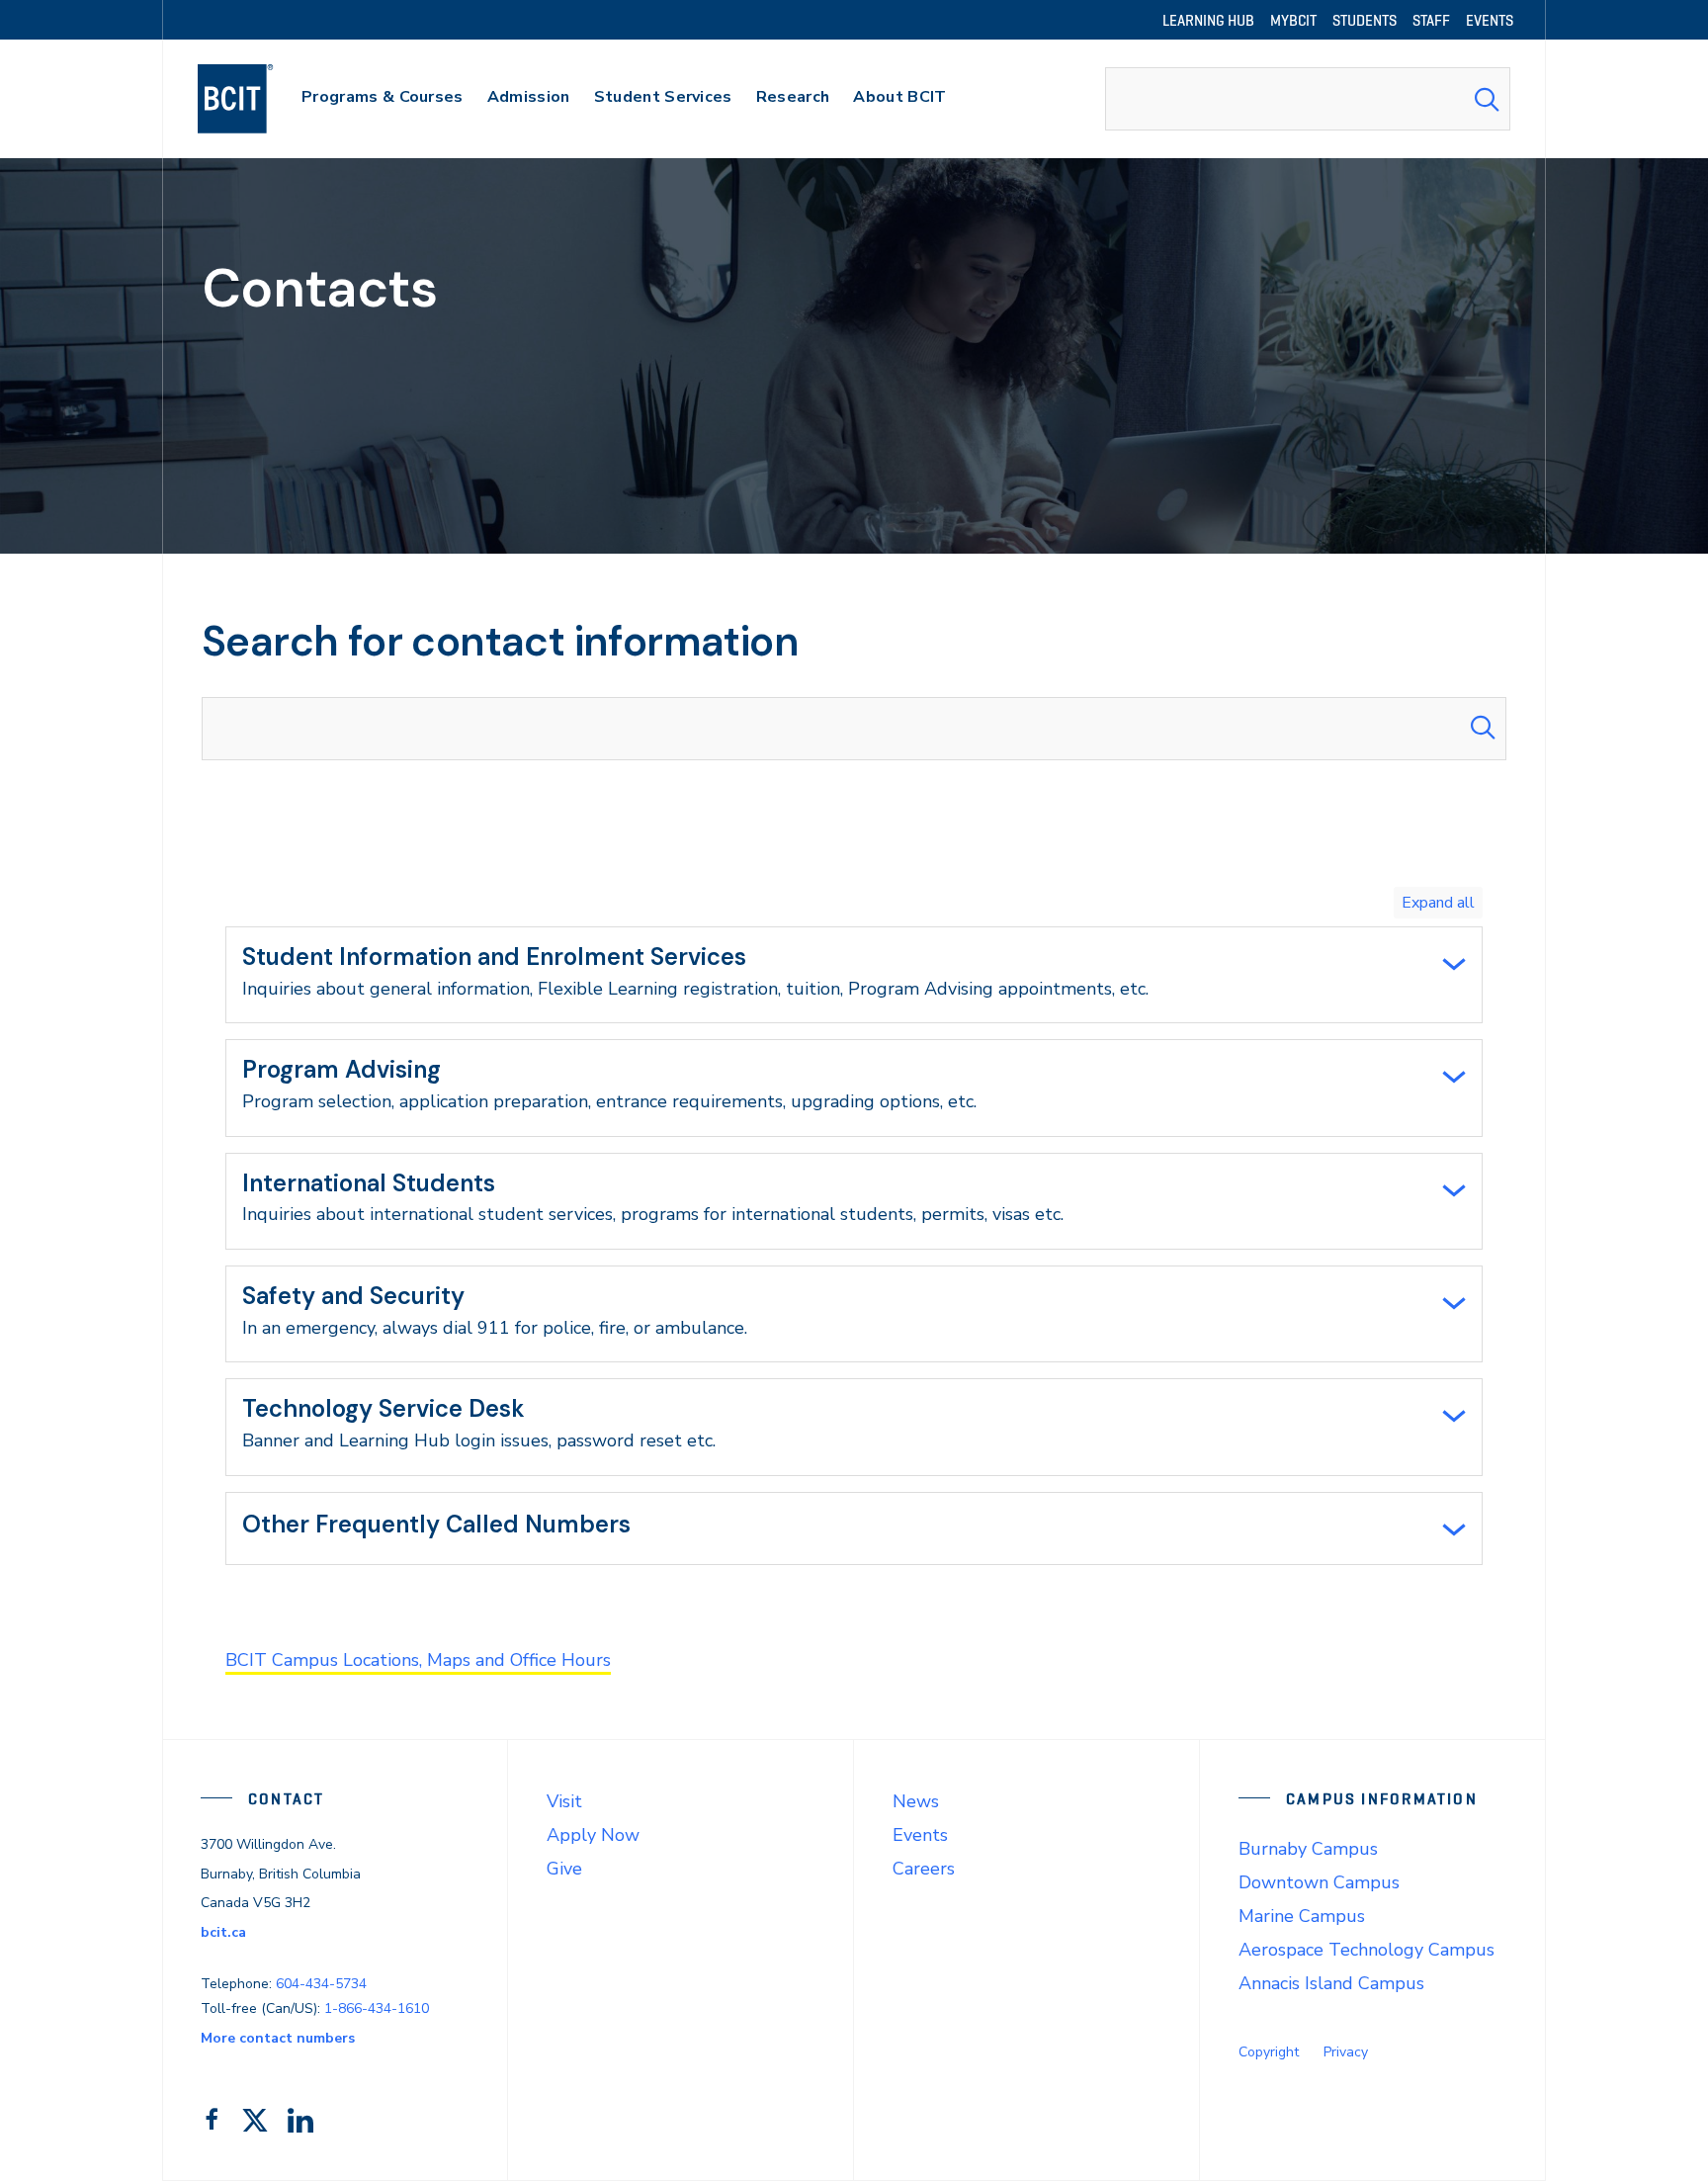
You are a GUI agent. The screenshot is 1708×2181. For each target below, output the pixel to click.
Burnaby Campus (1308, 1849)
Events (920, 1835)
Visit (564, 1801)
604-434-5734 (321, 1984)
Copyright (1269, 2052)
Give (564, 1869)
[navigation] (255, 99)
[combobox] (1308, 99)
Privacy (1346, 2052)
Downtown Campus (1319, 1882)
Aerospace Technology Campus (1366, 1950)
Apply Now (593, 1835)
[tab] (854, 975)
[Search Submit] (1487, 99)
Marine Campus (1302, 1916)
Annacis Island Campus (1331, 1983)
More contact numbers (278, 2038)
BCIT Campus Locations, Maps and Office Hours (418, 1660)
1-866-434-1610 (377, 2008)
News (916, 1801)
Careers (924, 1869)
